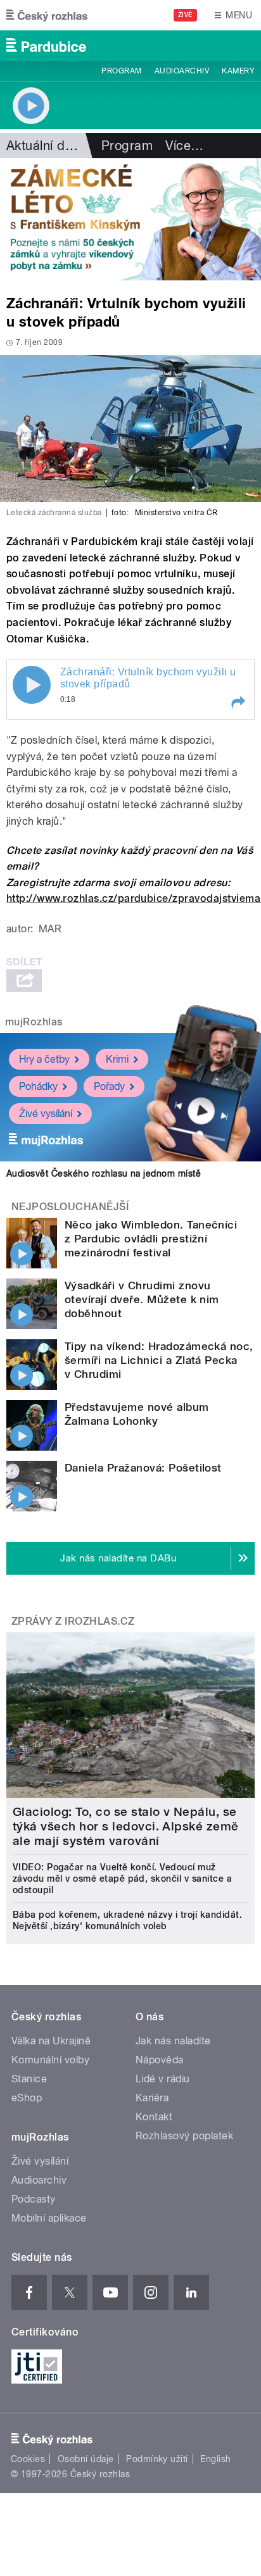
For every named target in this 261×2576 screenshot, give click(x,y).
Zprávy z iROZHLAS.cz (73, 1621)
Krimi (117, 1059)
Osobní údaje (86, 2459)
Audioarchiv (182, 71)
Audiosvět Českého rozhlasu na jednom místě (104, 1173)
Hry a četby (44, 1059)
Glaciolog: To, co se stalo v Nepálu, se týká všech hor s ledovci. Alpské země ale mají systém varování (126, 1826)
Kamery (238, 71)
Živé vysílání (46, 1114)
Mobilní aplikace (49, 2218)
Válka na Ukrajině (51, 2041)
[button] (238, 703)
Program (121, 71)
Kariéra (152, 2098)
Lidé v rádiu (163, 2079)
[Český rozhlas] (47, 15)
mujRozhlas (34, 1022)
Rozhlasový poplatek (184, 2136)
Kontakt (154, 2117)
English (215, 2459)
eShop (27, 2098)
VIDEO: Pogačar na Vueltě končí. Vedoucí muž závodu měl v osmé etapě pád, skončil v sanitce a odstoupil (122, 1879)
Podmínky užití (157, 2459)
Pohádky (38, 1086)
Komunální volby (50, 2060)
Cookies (28, 2459)
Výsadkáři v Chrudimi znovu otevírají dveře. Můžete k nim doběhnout (142, 1299)
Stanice (29, 2079)
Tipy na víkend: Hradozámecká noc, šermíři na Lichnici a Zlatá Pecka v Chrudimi (159, 1360)
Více (184, 146)
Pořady (109, 1086)
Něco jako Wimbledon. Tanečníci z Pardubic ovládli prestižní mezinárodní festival (151, 1239)
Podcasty (34, 2199)
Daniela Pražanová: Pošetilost (143, 1468)
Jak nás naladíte (173, 2041)
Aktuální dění (44, 146)
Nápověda (160, 2060)
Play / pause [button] (32, 685)
